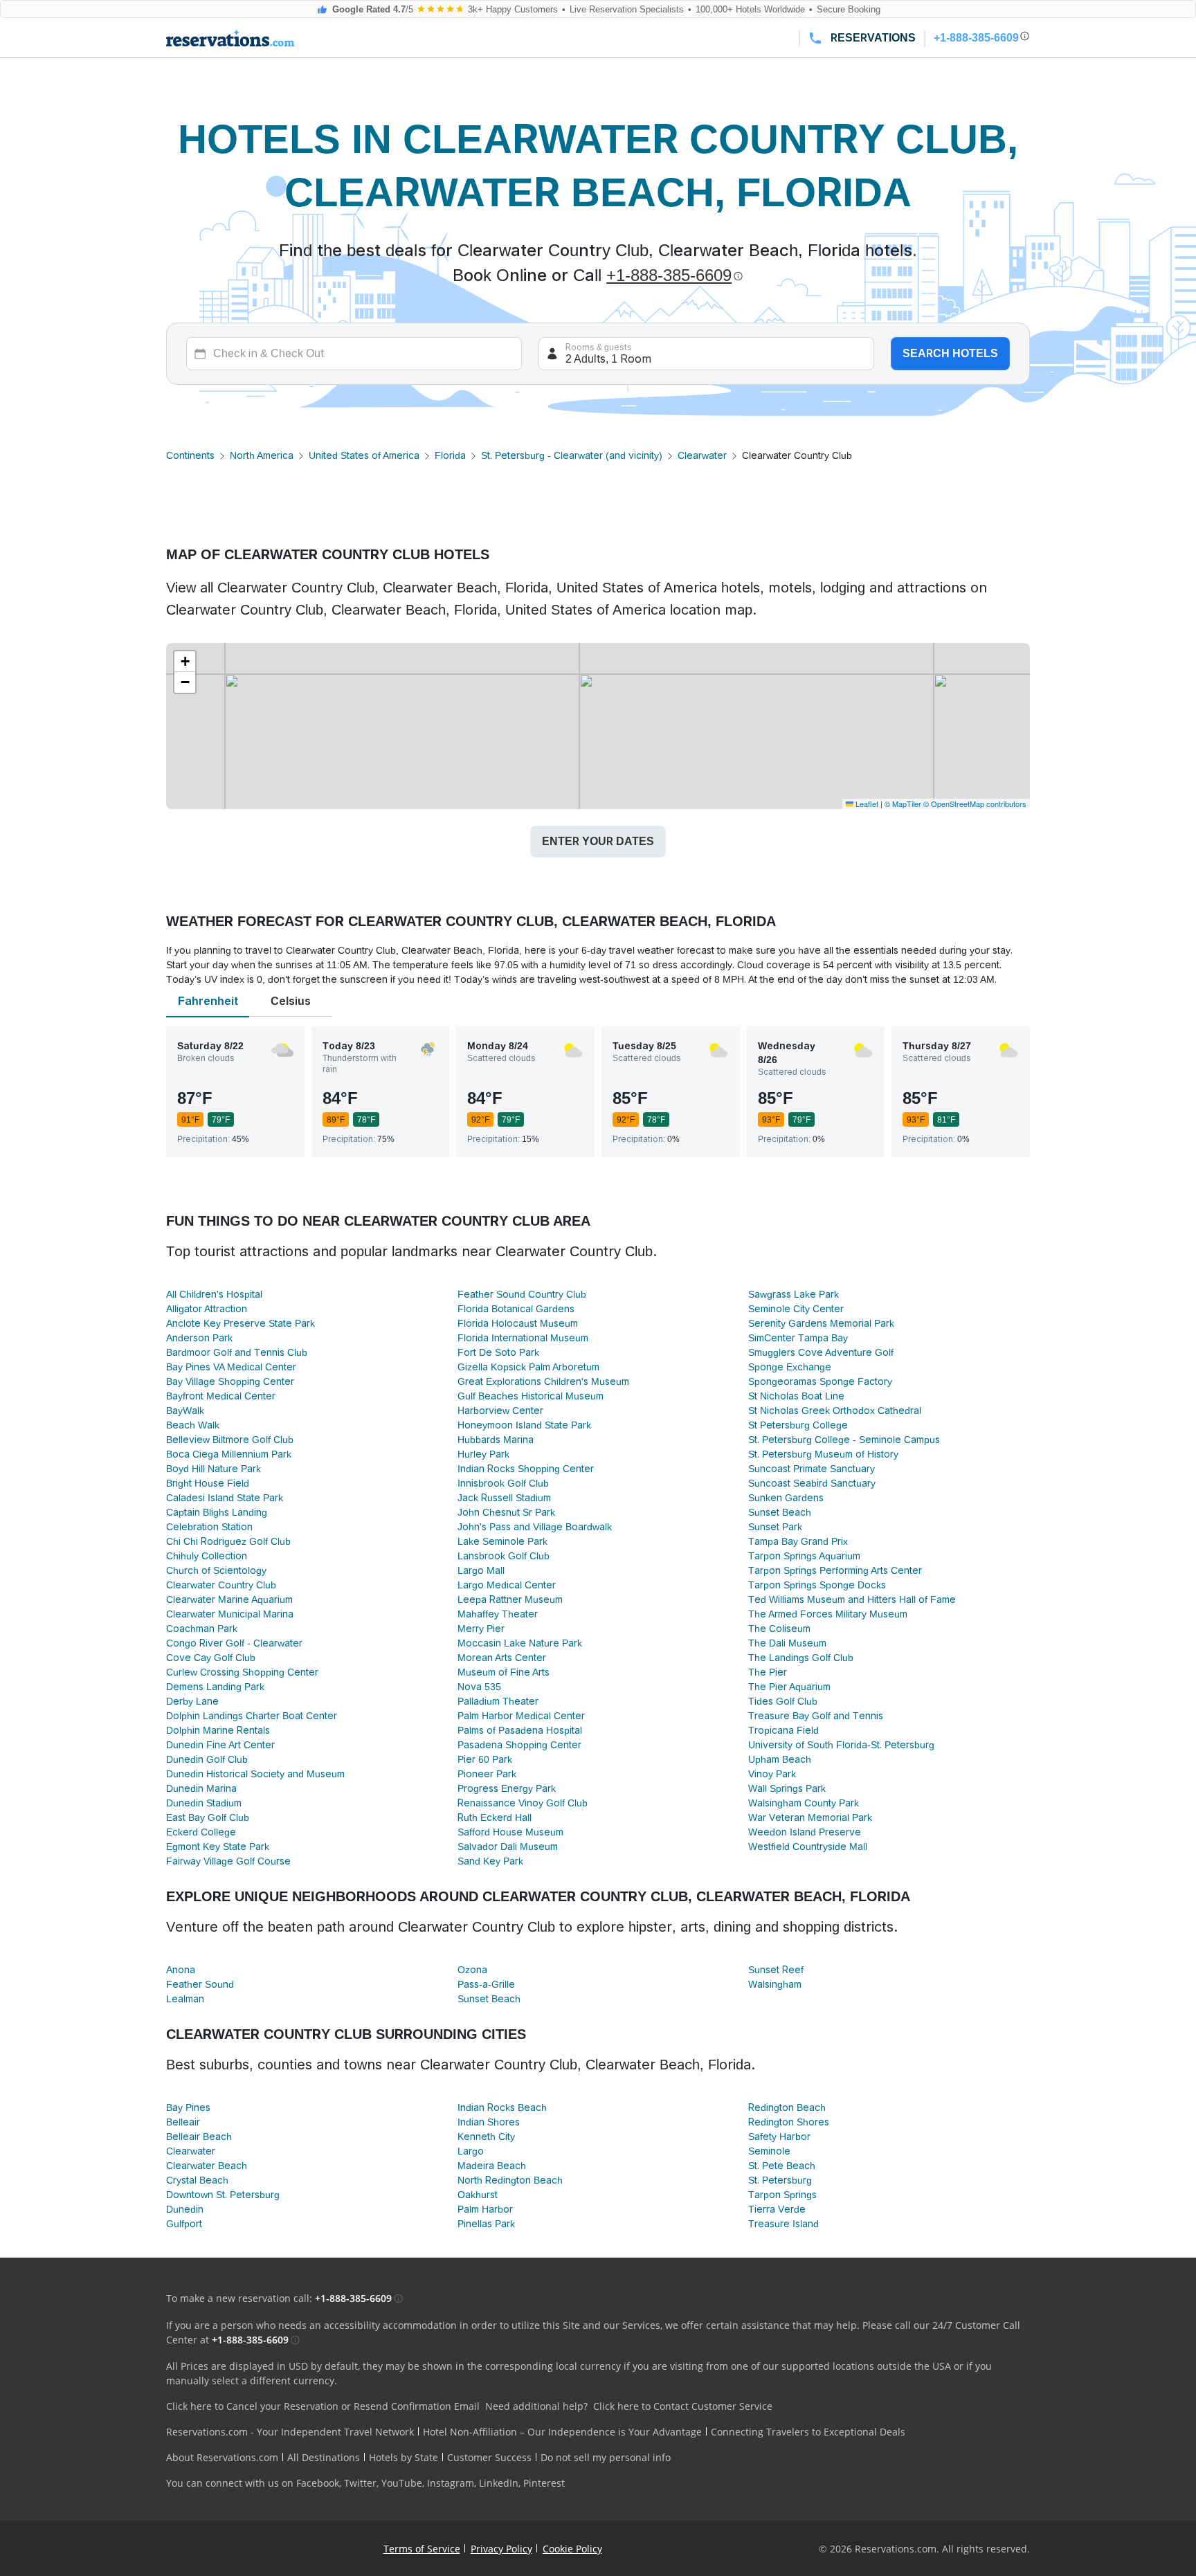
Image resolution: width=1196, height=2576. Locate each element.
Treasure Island (783, 2224)
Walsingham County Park (804, 1803)
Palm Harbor (485, 2209)
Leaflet (866, 804)
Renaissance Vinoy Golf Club (523, 1803)
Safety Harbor (779, 2137)
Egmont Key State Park (218, 1847)
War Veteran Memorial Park (810, 1817)
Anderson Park (199, 1338)
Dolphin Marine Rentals (218, 1730)
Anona (181, 1970)
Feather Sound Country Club (522, 1294)
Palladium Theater (498, 1701)
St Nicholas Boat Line (796, 1396)
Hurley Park (483, 1454)
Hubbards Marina (496, 1440)
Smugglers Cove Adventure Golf (821, 1352)
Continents (190, 455)
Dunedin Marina (201, 1788)
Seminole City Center (796, 1309)
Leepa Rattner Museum (510, 1599)
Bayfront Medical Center (221, 1396)
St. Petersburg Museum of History (823, 1454)
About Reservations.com (222, 2457)
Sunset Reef (776, 1970)
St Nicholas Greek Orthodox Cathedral (835, 1411)
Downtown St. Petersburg (223, 2195)
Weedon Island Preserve (805, 1832)
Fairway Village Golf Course (228, 1861)
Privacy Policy (501, 2549)
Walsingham (775, 1984)
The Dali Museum (787, 1643)
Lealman (185, 1999)
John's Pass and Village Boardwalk (535, 1527)
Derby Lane (192, 1701)
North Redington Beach (510, 2180)
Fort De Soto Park (498, 1352)
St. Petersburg (780, 2180)
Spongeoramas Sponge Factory (820, 1381)
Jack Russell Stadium (504, 1498)
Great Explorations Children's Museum (543, 1381)
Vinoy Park (772, 1774)
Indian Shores (489, 2122)
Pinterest (544, 2483)
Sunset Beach (780, 1512)
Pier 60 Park (485, 1759)
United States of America (364, 455)
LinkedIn (499, 2483)
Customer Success (489, 2457)
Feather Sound (200, 1984)
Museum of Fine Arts (504, 1672)
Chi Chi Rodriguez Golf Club (228, 1541)
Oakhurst (478, 2195)
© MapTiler (903, 804)
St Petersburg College (798, 1425)
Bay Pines (188, 2107)
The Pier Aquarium (789, 1687)
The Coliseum (779, 1629)
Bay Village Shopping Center (230, 1381)
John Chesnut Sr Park (506, 1512)
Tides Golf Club (783, 1701)
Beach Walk (193, 1425)
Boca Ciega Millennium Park (229, 1454)
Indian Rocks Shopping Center (526, 1469)
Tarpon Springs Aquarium (804, 1556)
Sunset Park (775, 1527)
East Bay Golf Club (208, 1817)
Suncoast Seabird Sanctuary (812, 1483)
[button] (185, 662)
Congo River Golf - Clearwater (234, 1643)
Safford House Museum (510, 1832)
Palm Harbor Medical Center (521, 1716)
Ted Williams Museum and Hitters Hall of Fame (852, 1599)
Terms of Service (422, 2549)
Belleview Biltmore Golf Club (230, 1440)
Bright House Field (208, 1483)
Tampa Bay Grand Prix (798, 1541)
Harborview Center (500, 1411)
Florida (450, 455)
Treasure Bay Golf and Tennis (816, 1716)
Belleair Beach (199, 2137)
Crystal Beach (197, 2180)
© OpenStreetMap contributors (975, 804)
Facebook (318, 2483)
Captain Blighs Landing (217, 1512)
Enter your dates (598, 841)
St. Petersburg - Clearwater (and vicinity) (572, 455)
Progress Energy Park (507, 1788)
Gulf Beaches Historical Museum (531, 1396)
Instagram (451, 2483)
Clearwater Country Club (221, 1585)
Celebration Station (209, 1527)
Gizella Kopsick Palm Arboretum (528, 1367)
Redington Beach (787, 2107)
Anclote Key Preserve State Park (241, 1323)
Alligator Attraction (207, 1309)
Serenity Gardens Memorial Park (821, 1323)
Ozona (472, 1970)
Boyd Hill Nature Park (214, 1469)
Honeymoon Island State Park (524, 1425)
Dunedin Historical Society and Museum (255, 1774)
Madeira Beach (492, 2166)
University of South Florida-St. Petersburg (841, 1745)
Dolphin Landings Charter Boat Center (252, 1716)
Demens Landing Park (215, 1687)
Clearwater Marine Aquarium (229, 1599)
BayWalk (185, 1411)
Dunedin (185, 2209)
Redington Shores (789, 2122)
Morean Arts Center (502, 1658)
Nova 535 (479, 1687)
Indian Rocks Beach (502, 2107)
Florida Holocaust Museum (518, 1323)
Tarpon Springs (782, 2195)
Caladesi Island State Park (225, 1498)
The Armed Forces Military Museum (828, 1614)
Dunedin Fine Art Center (220, 1745)
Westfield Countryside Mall (808, 1847)
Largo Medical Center (507, 1585)
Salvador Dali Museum (508, 1847)
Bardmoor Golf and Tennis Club (237, 1352)
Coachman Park (202, 1629)
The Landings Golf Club (801, 1658)
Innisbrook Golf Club (503, 1483)
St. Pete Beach (782, 2166)
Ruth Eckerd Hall (495, 1817)
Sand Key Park (490, 1861)
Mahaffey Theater (498, 1614)
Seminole (769, 2151)
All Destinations (324, 2457)
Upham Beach (780, 1759)
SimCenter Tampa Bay (798, 1338)
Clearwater (702, 455)
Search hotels (950, 353)
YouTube (402, 2483)
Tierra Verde (777, 2209)
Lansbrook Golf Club (504, 1556)
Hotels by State (404, 2457)
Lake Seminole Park (502, 1541)
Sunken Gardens (786, 1498)
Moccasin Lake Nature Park (520, 1643)
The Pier (768, 1672)
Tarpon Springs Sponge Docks (817, 1585)
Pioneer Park (487, 1774)
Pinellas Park (486, 2224)
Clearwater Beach (207, 2166)
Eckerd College (201, 1832)
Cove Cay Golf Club (211, 1658)
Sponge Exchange (790, 1367)
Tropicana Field (783, 1730)
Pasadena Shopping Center (519, 1745)
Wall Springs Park (787, 1788)
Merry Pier (481, 1629)
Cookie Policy (572, 2549)
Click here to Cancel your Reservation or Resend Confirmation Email (323, 2406)
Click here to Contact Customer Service (683, 2406)
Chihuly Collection (207, 1556)
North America (262, 455)
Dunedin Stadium (204, 1803)
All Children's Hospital (214, 1294)
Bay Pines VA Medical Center (231, 1367)
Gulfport (184, 2224)
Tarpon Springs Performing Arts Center (835, 1570)
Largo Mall (481, 1570)
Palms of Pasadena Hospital (520, 1730)
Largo (471, 2151)
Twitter (360, 2483)
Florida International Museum (523, 1338)
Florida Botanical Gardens (516, 1309)
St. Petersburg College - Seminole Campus (844, 1440)
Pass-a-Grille (486, 1984)
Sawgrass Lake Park (794, 1294)
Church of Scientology (216, 1570)
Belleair (183, 2122)
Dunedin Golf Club (207, 1759)
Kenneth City (486, 2137)
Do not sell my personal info (606, 2457)
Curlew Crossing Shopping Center (242, 1672)
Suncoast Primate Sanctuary (812, 1469)
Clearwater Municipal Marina (230, 1614)
